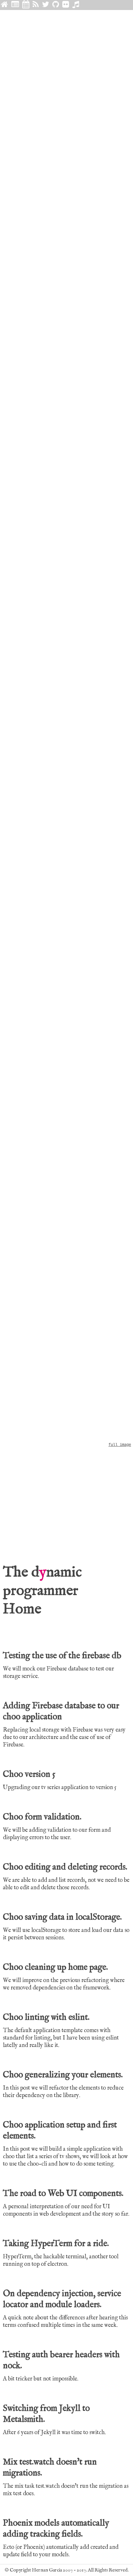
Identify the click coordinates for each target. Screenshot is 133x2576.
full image (120, 1445)
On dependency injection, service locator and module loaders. (62, 2299)
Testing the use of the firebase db (62, 1656)
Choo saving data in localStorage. (62, 1917)
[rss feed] (36, 5)
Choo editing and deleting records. (65, 1867)
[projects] (56, 5)
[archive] (26, 5)
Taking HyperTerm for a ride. (56, 2244)
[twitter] (46, 5)
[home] (5, 5)
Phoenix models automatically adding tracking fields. (56, 2529)
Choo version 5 (29, 1775)
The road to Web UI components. (63, 2194)
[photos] (66, 5)
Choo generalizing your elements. (63, 2075)
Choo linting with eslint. (46, 2018)
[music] (76, 5)
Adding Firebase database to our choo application (61, 1712)
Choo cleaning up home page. (55, 1967)
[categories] (15, 5)
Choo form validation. (42, 1817)
